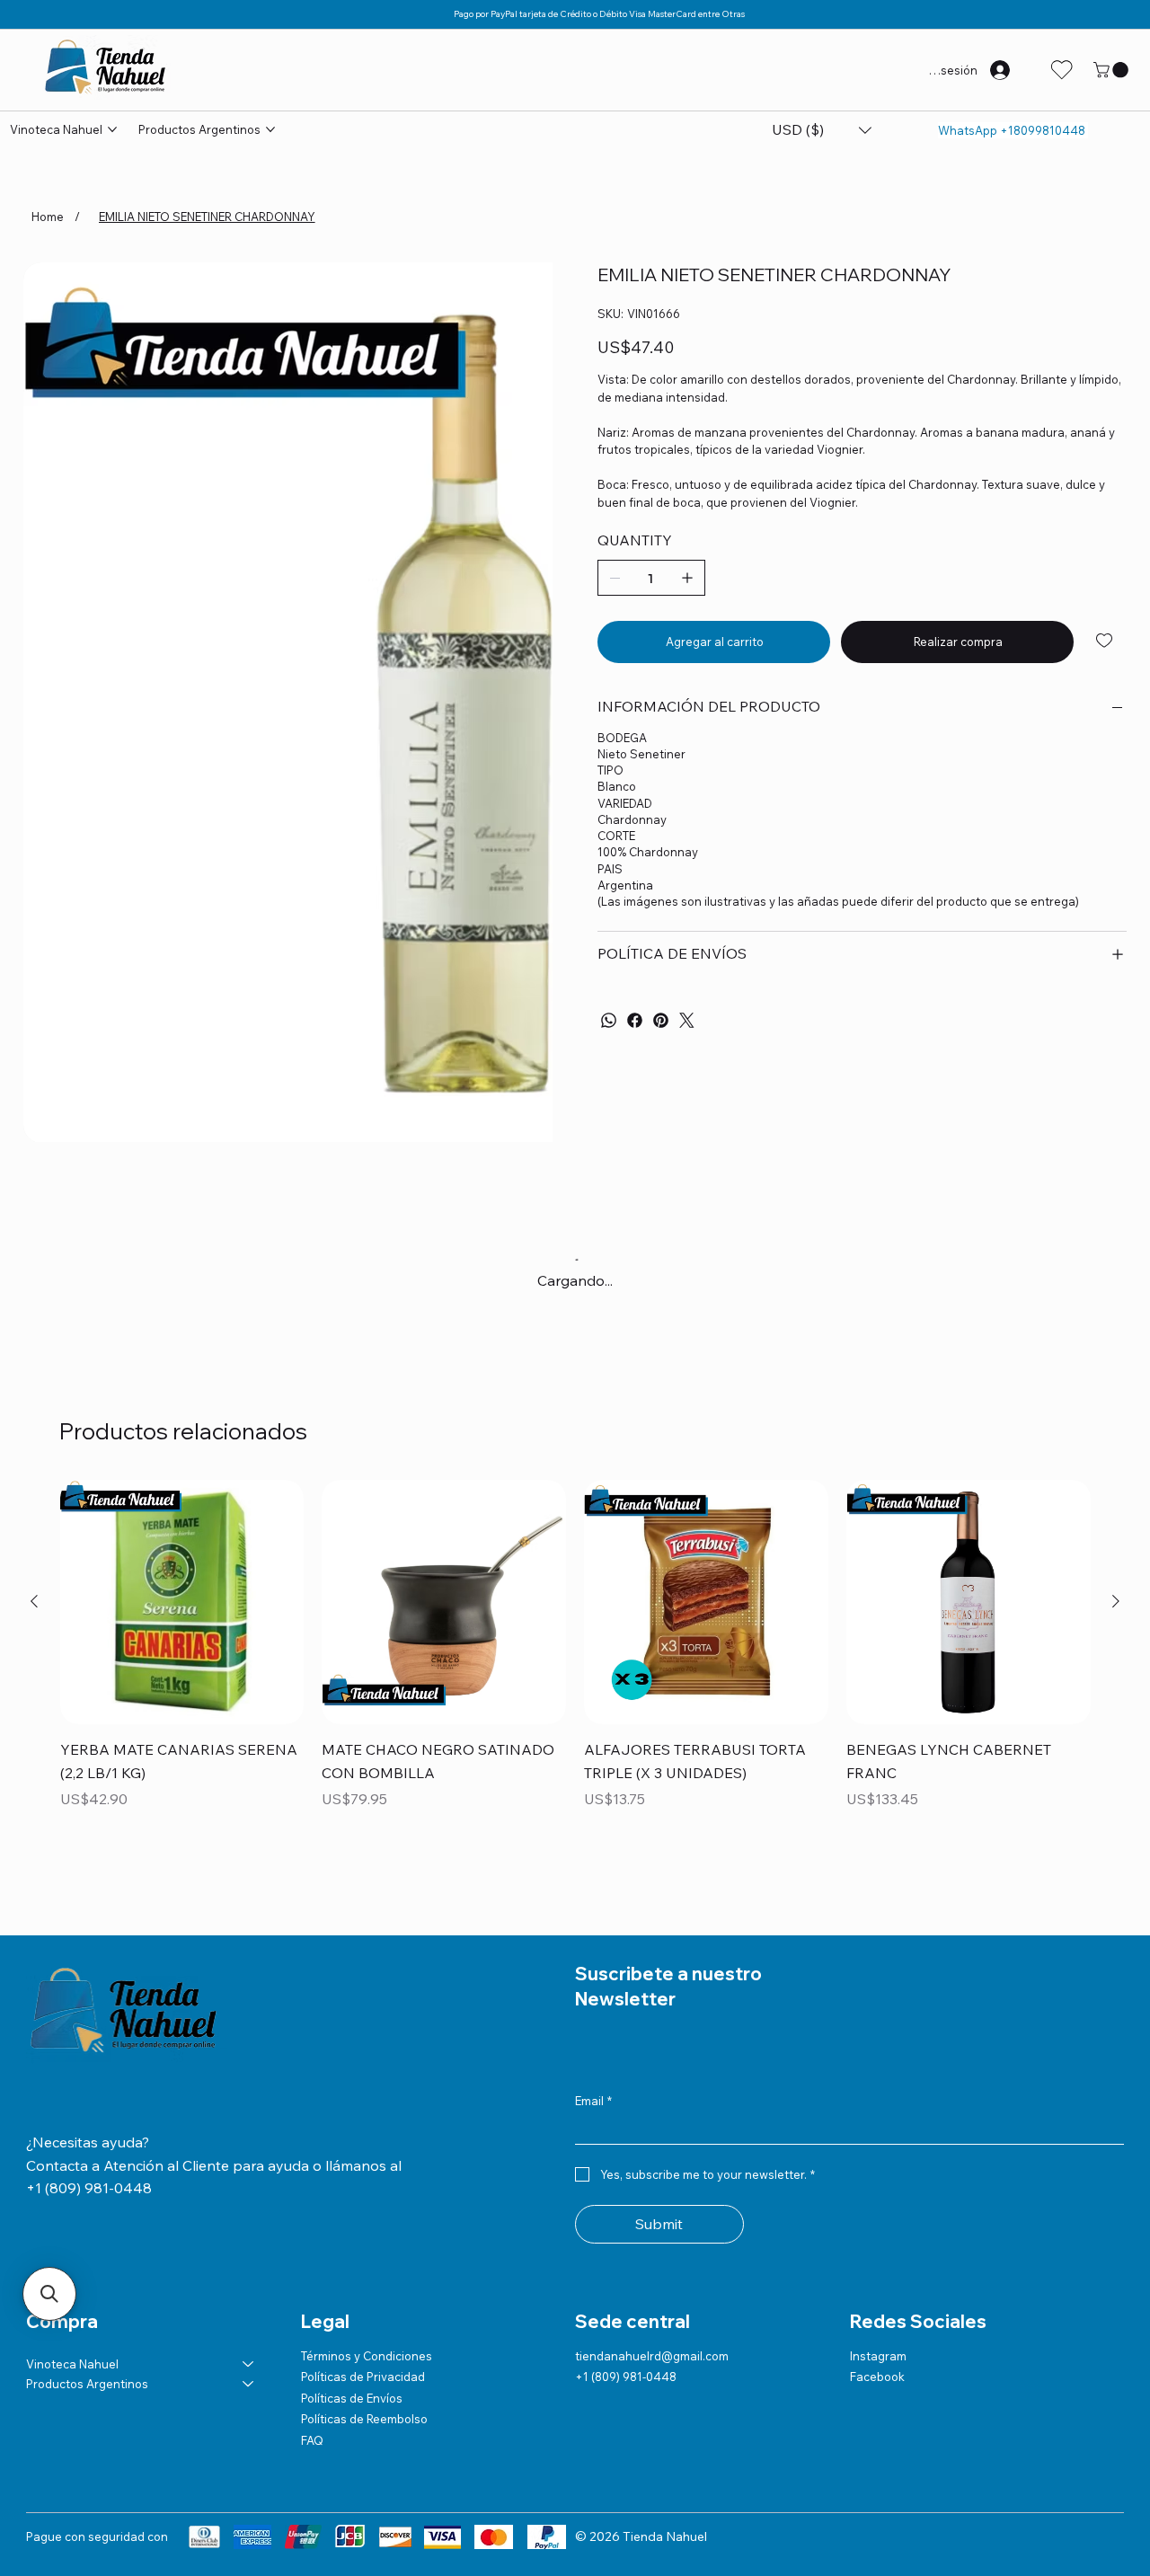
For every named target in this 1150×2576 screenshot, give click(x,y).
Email (593, 2101)
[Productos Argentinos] (249, 2384)
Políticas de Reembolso (364, 2419)
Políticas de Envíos (352, 2398)
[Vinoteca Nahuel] (249, 2364)
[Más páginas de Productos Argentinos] (270, 129)
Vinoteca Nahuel (72, 2364)
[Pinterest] (661, 1020)
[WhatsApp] (609, 1020)
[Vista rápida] (182, 1602)
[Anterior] (34, 1601)
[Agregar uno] (687, 578)
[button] (1113, 70)
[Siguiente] (1116, 1601)
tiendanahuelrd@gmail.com (652, 2356)
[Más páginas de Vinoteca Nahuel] (112, 129)
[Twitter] (687, 1020)
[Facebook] (635, 1020)
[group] (575, 1658)
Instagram (878, 2356)
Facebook (877, 2377)
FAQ (312, 2440)
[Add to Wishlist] (1106, 641)
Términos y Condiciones (367, 2356)
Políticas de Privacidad (363, 2377)
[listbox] (822, 130)
